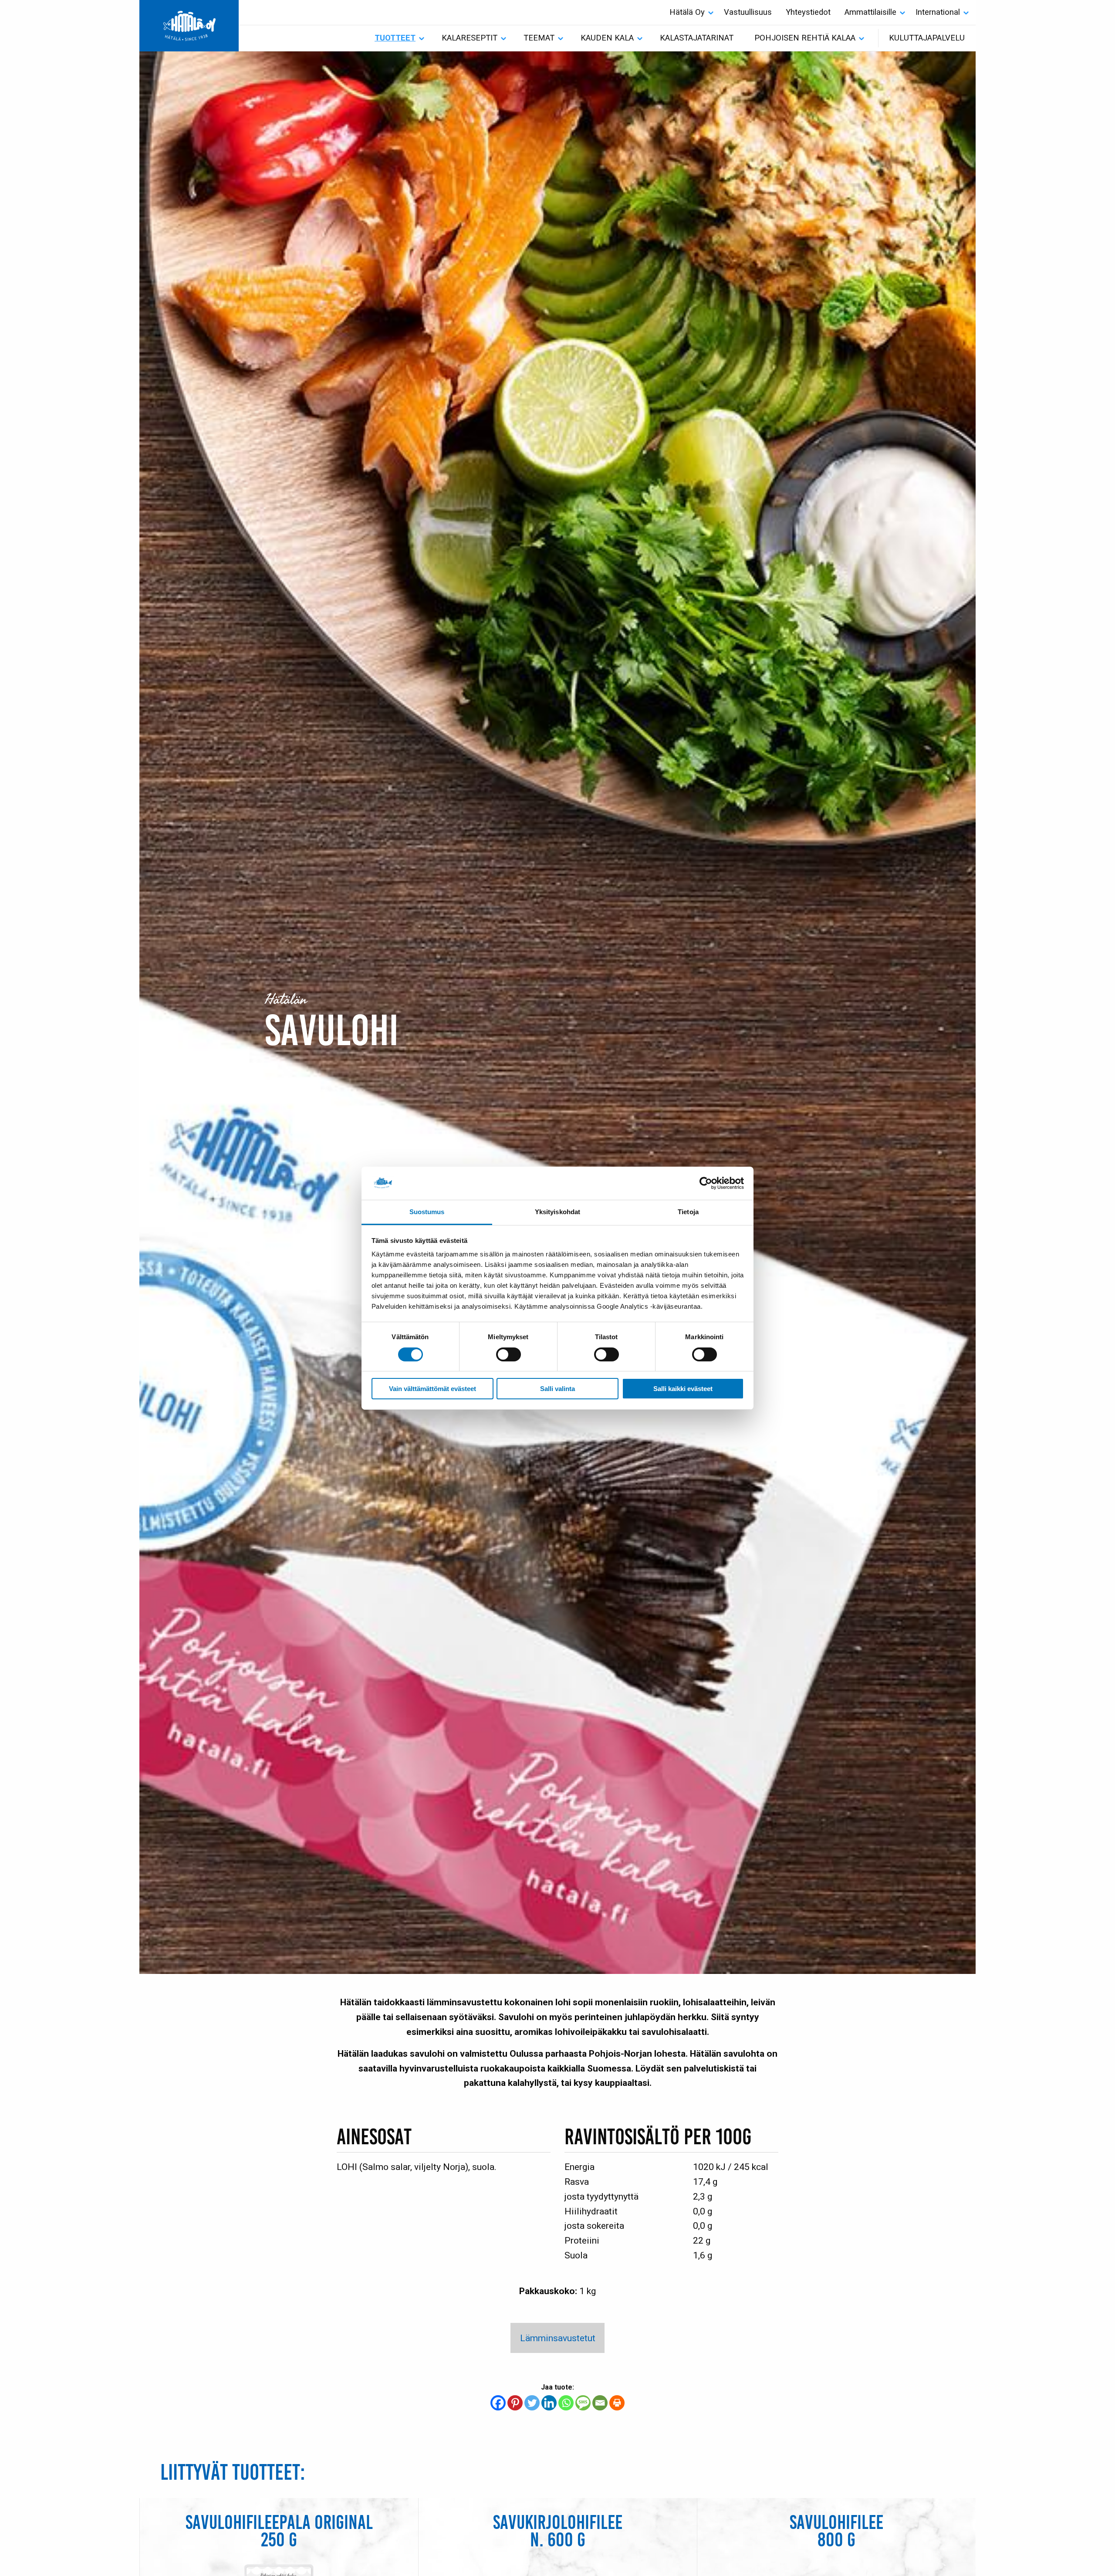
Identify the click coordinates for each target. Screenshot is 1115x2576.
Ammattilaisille (870, 12)
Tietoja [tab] (688, 1212)
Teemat (539, 38)
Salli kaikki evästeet (683, 1389)
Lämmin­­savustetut (558, 2338)
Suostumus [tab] (427, 1212)
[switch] (509, 1354)
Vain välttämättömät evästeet (432, 1389)
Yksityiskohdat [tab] (557, 1212)
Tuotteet (395, 38)
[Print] (617, 2403)
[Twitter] (532, 2403)
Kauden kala (607, 38)
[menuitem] (690, 12)
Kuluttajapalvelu (927, 38)
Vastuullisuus (748, 12)
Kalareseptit (470, 38)
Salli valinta (557, 1389)
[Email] (600, 2403)
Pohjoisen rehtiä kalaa (805, 38)
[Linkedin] (549, 2403)
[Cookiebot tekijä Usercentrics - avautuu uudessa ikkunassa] (706, 1183)
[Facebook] (498, 2403)
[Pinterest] (515, 2403)
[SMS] (583, 2403)
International (938, 12)
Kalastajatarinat (697, 38)
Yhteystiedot (808, 12)
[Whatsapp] (566, 2403)
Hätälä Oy (687, 12)
